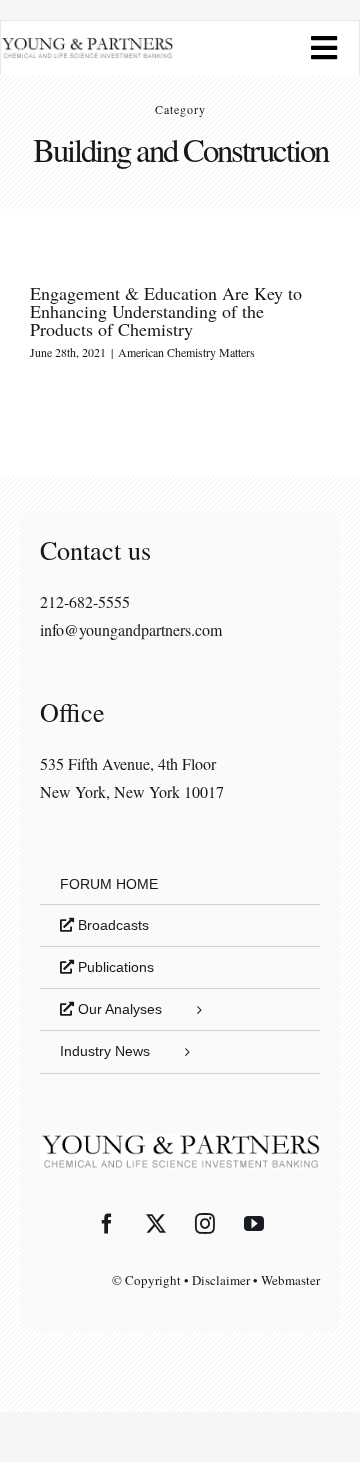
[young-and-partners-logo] (87, 44)
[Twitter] (156, 1224)
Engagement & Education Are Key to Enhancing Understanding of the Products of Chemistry (166, 311)
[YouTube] (254, 1224)
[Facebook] (107, 1224)
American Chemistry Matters (186, 352)
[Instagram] (205, 1224)
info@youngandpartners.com (131, 629)
